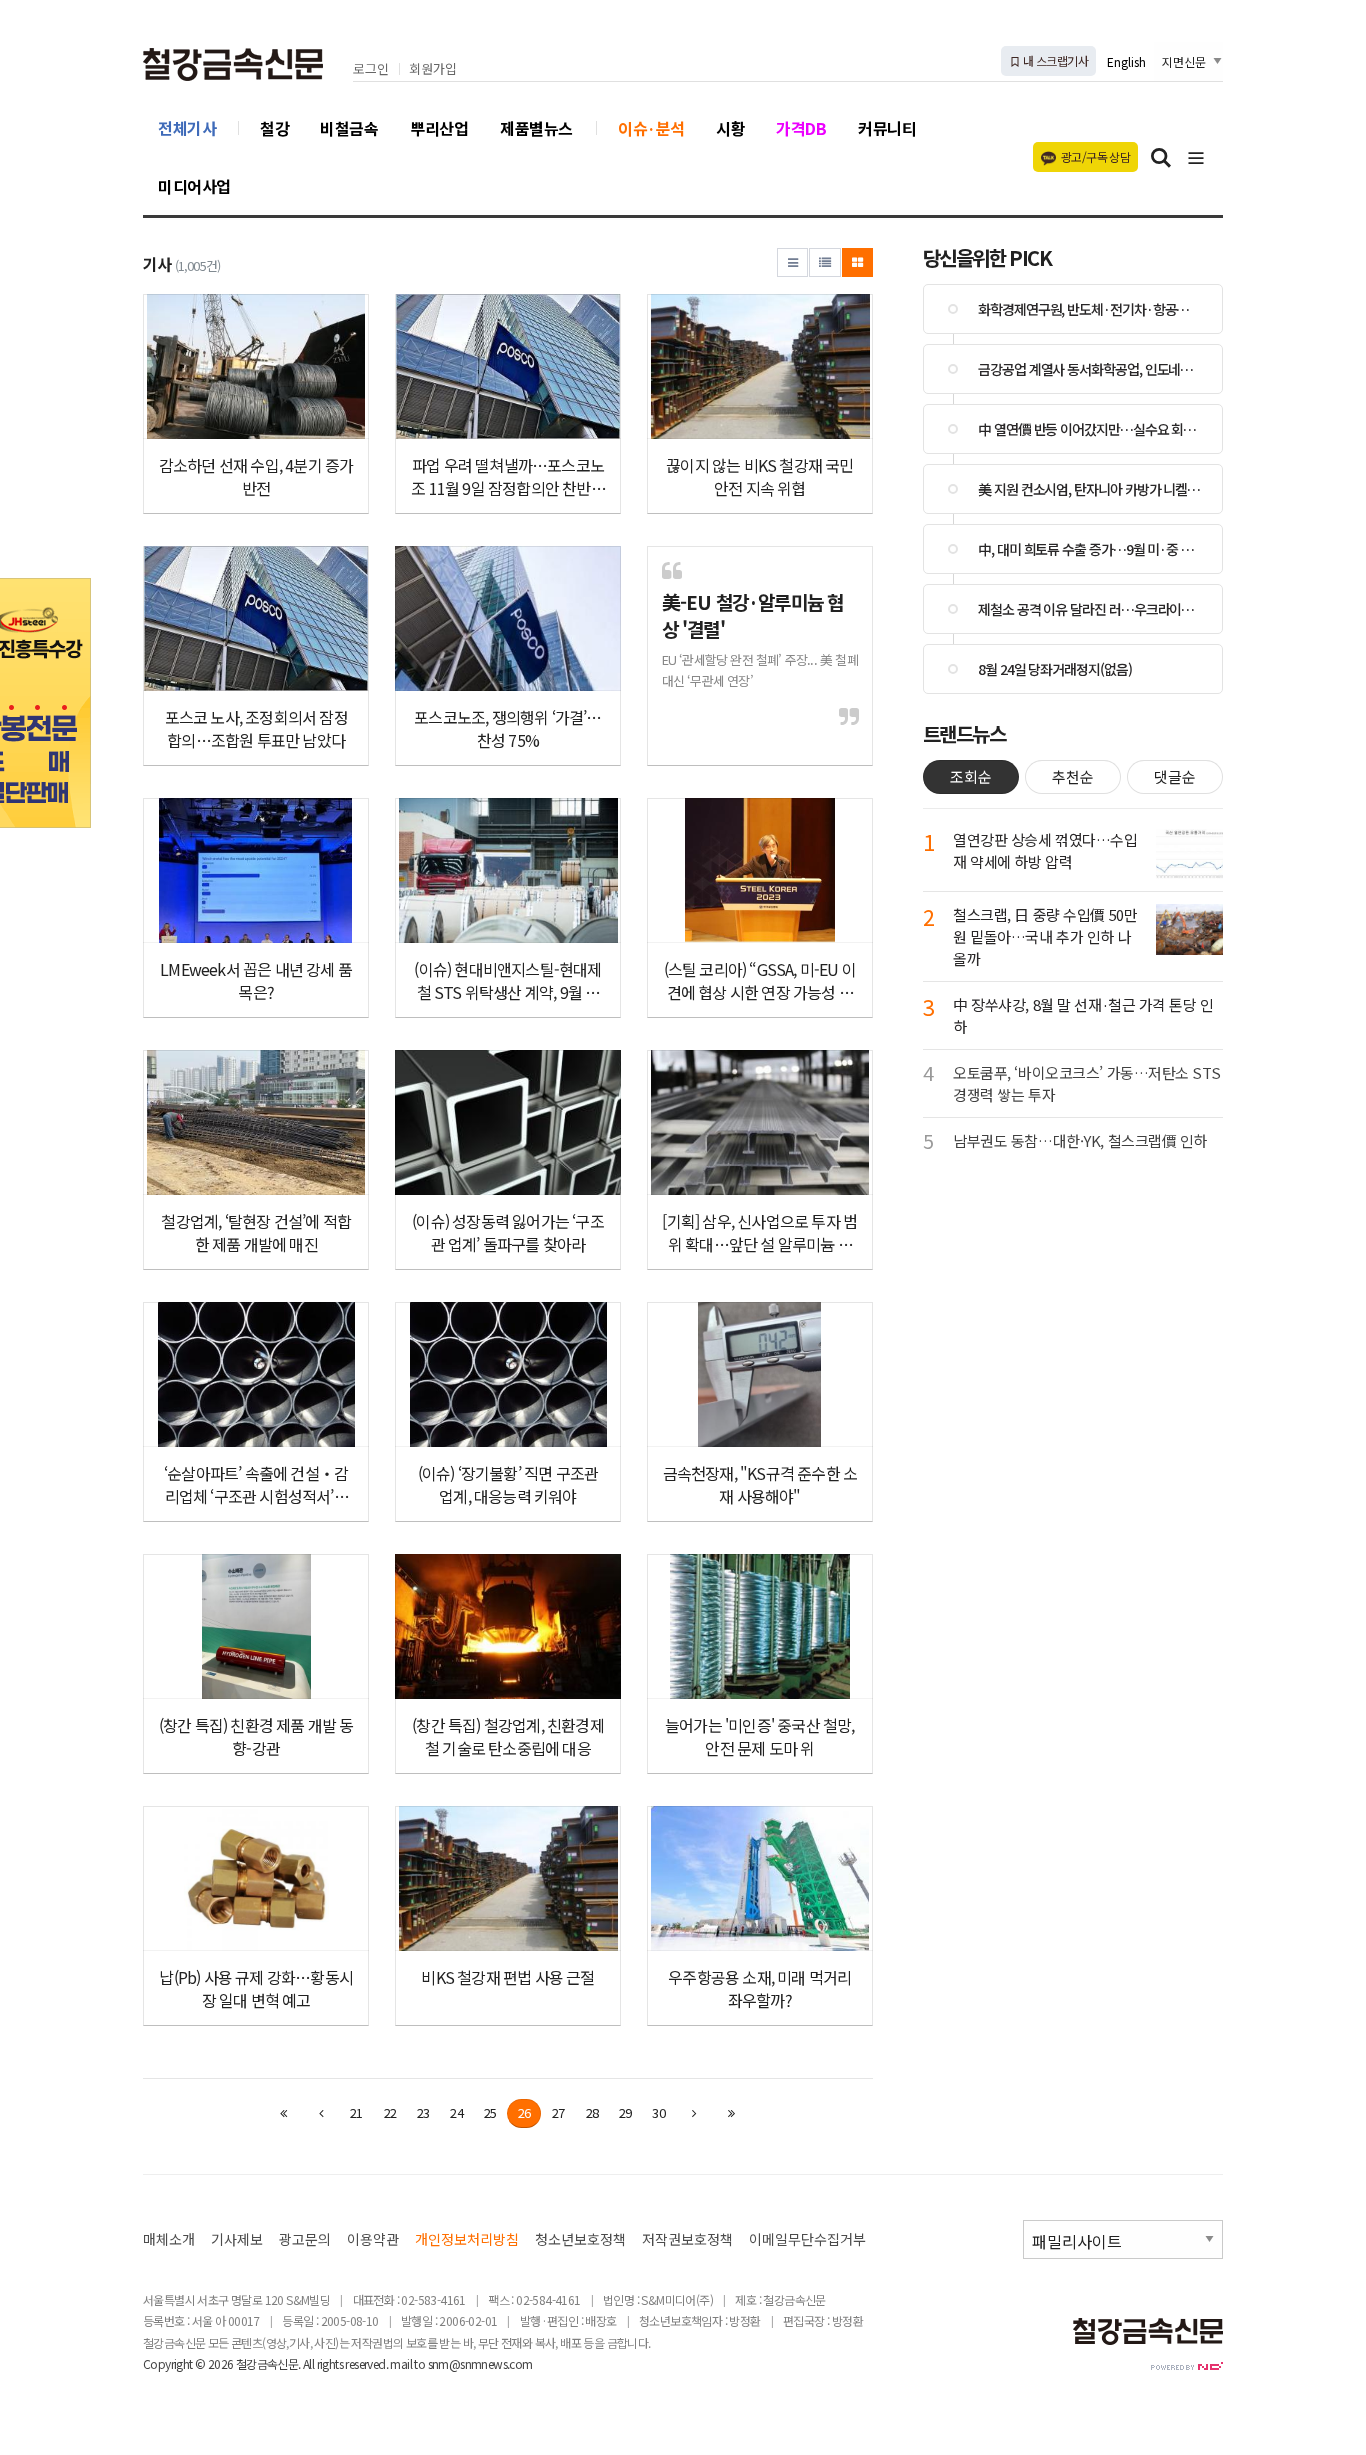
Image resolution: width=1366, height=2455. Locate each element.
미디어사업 (194, 186)
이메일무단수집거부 (807, 2239)
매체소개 (169, 2239)
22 (390, 2112)
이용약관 (373, 2239)
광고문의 (305, 2239)
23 (423, 2112)
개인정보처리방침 (467, 2239)
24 (456, 2112)
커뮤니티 (887, 128)
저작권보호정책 (687, 2239)
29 (625, 2112)
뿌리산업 (439, 128)
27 (558, 2112)
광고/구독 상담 (1095, 156)
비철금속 (349, 128)
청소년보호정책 (580, 2239)
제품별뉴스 (536, 128)
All (308, 2363)
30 (658, 2112)
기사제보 (237, 2239)
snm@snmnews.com (480, 2363)
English (1126, 61)
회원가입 (433, 69)
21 (356, 2112)
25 (490, 2112)
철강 (274, 128)
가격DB (801, 128)
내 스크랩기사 (1054, 60)
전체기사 (187, 128)
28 (592, 2112)
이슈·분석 (651, 128)
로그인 (371, 69)
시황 (730, 128)
